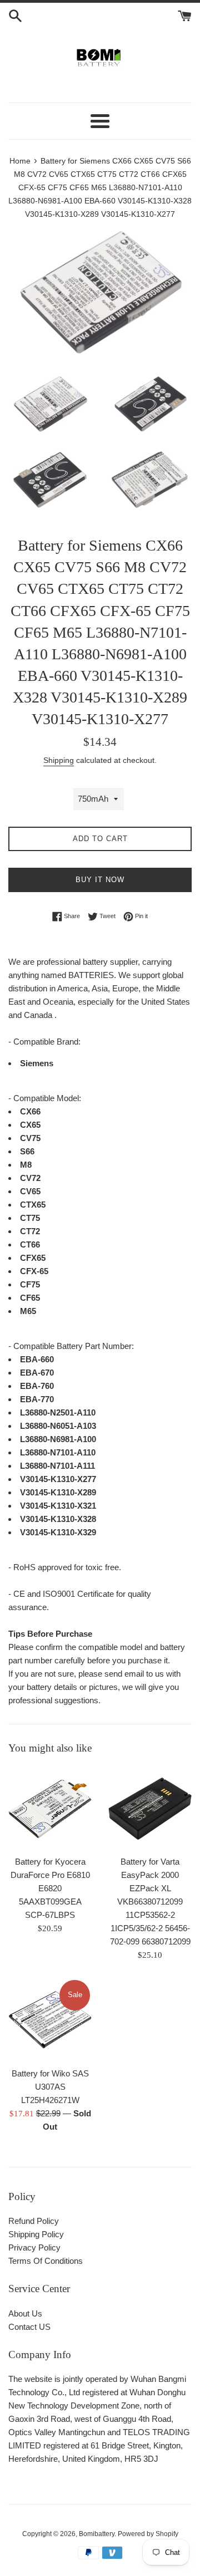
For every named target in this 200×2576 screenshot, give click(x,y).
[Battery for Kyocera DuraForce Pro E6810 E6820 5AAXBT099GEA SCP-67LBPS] (50, 1808)
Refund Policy (34, 2221)
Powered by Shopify (148, 2534)
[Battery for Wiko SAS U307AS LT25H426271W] (50, 2020)
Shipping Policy (36, 2234)
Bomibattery (97, 2534)
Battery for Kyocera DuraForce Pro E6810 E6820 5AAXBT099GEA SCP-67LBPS (50, 1888)
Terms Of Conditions (46, 2261)
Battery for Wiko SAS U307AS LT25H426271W (50, 2087)
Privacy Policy (34, 2247)
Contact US (29, 2327)
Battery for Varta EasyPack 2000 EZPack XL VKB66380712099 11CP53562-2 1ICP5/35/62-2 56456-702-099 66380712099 (150, 1902)
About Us (25, 2313)
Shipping (59, 760)
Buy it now (100, 880)
